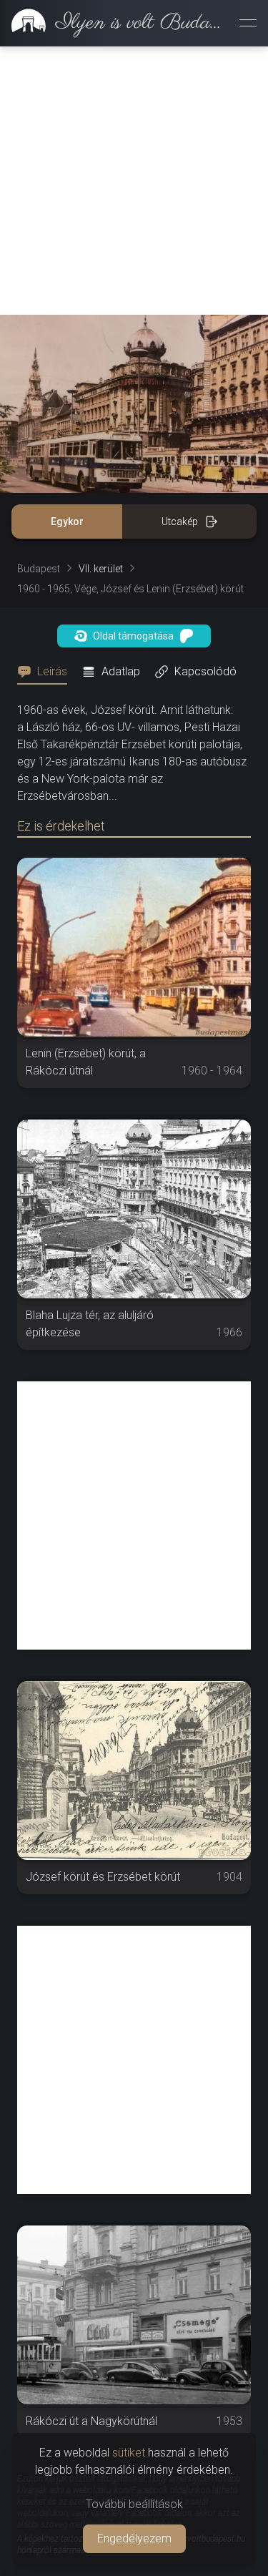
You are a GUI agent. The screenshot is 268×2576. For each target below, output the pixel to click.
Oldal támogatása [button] (133, 636)
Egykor (67, 521)
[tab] (46, 672)
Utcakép (180, 521)
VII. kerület (101, 569)
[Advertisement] (134, 181)
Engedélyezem (134, 2538)
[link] (114, 23)
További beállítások (134, 2504)
